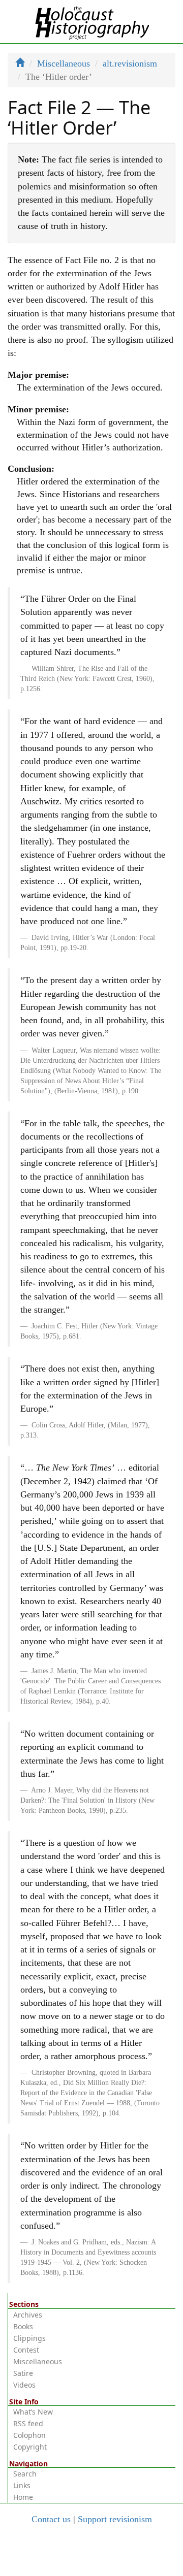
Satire (23, 2373)
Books (23, 2326)
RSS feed (28, 2423)
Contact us (51, 2519)
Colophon (29, 2435)
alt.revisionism (130, 63)
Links (22, 2485)
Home (23, 2497)
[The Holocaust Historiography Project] (92, 21)
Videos (24, 2385)
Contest (26, 2350)
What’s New (33, 2412)
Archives (28, 2315)
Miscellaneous (64, 63)
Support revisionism (115, 2519)
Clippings (29, 2338)
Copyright (30, 2447)
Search (25, 2474)
